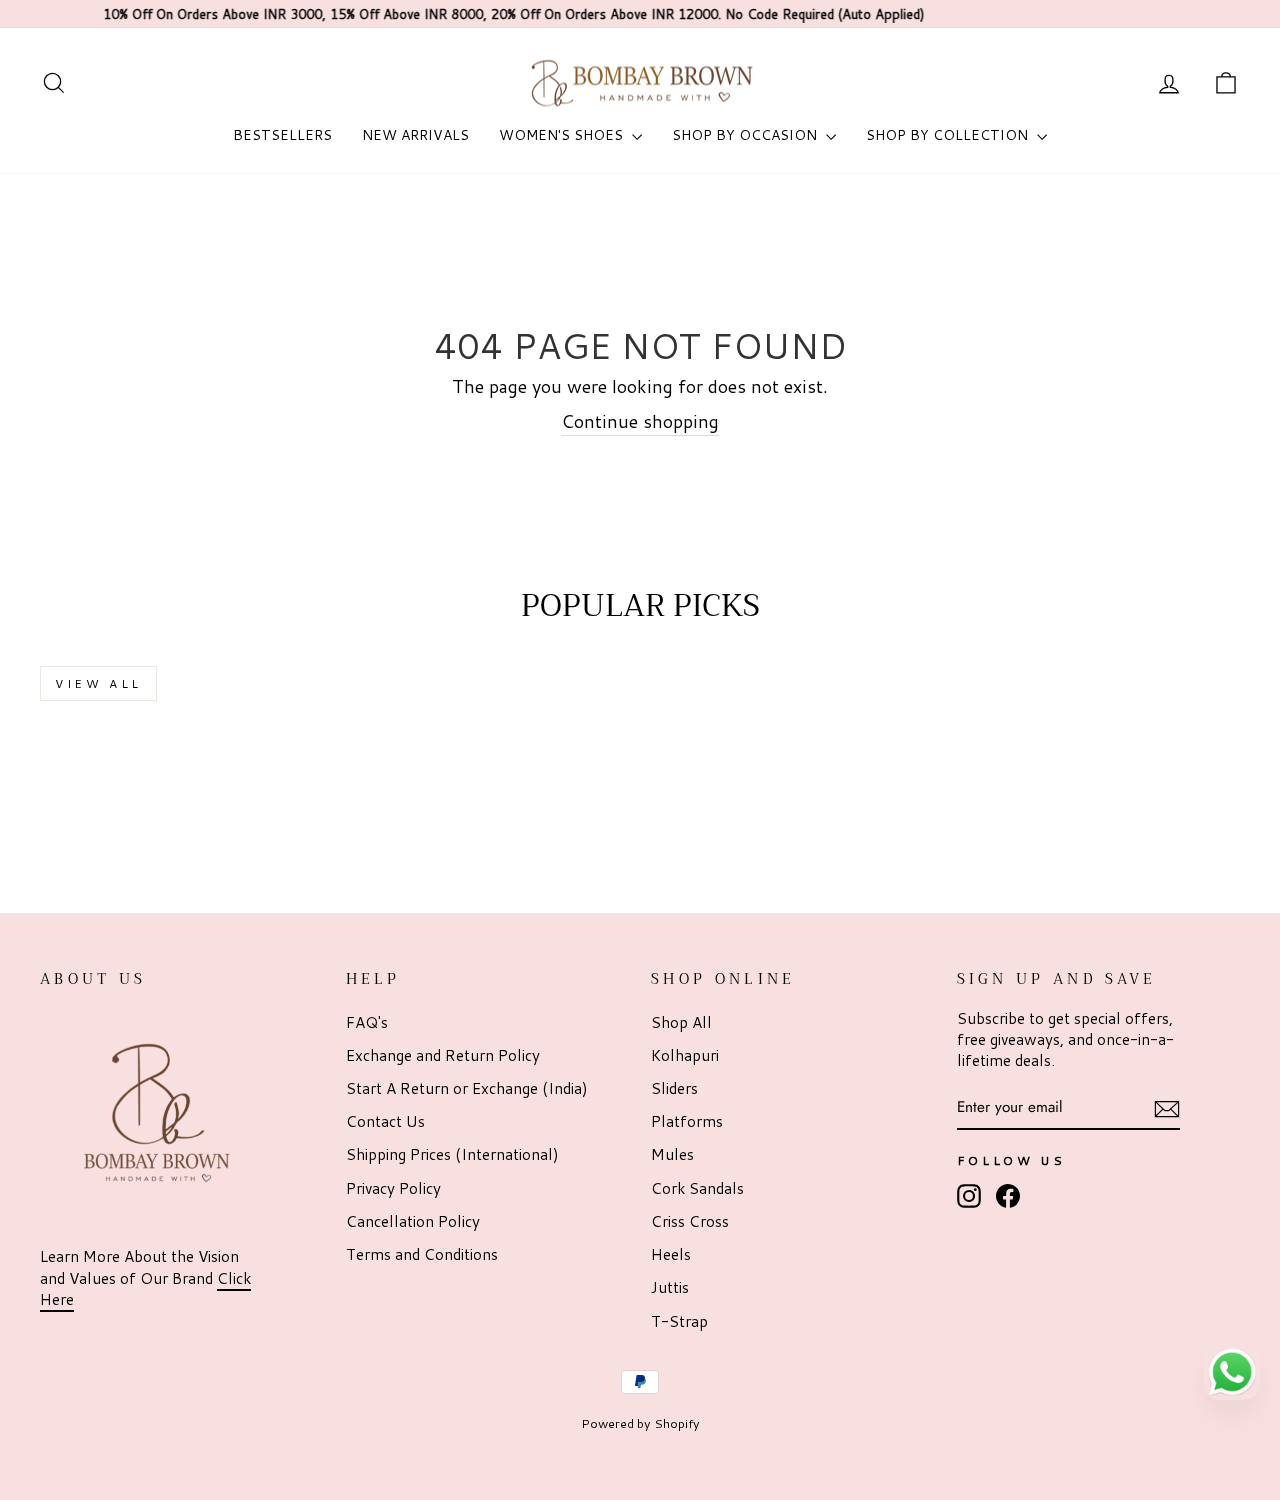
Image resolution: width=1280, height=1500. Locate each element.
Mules (672, 1154)
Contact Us (385, 1121)
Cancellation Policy (413, 1221)
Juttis (670, 1287)
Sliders (674, 1088)
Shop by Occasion (746, 135)
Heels (671, 1254)
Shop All (681, 1022)
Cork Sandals (697, 1188)
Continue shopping (640, 421)
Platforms (687, 1121)
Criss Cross (690, 1221)
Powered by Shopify (640, 1423)
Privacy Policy (393, 1188)
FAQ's (367, 1022)
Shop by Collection (949, 135)
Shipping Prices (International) (452, 1154)
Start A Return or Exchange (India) (467, 1088)
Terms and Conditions (422, 1254)
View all (98, 683)
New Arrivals (415, 135)
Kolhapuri (685, 1055)
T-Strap (679, 1321)
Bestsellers (282, 135)
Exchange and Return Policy (443, 1055)
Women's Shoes (563, 135)
